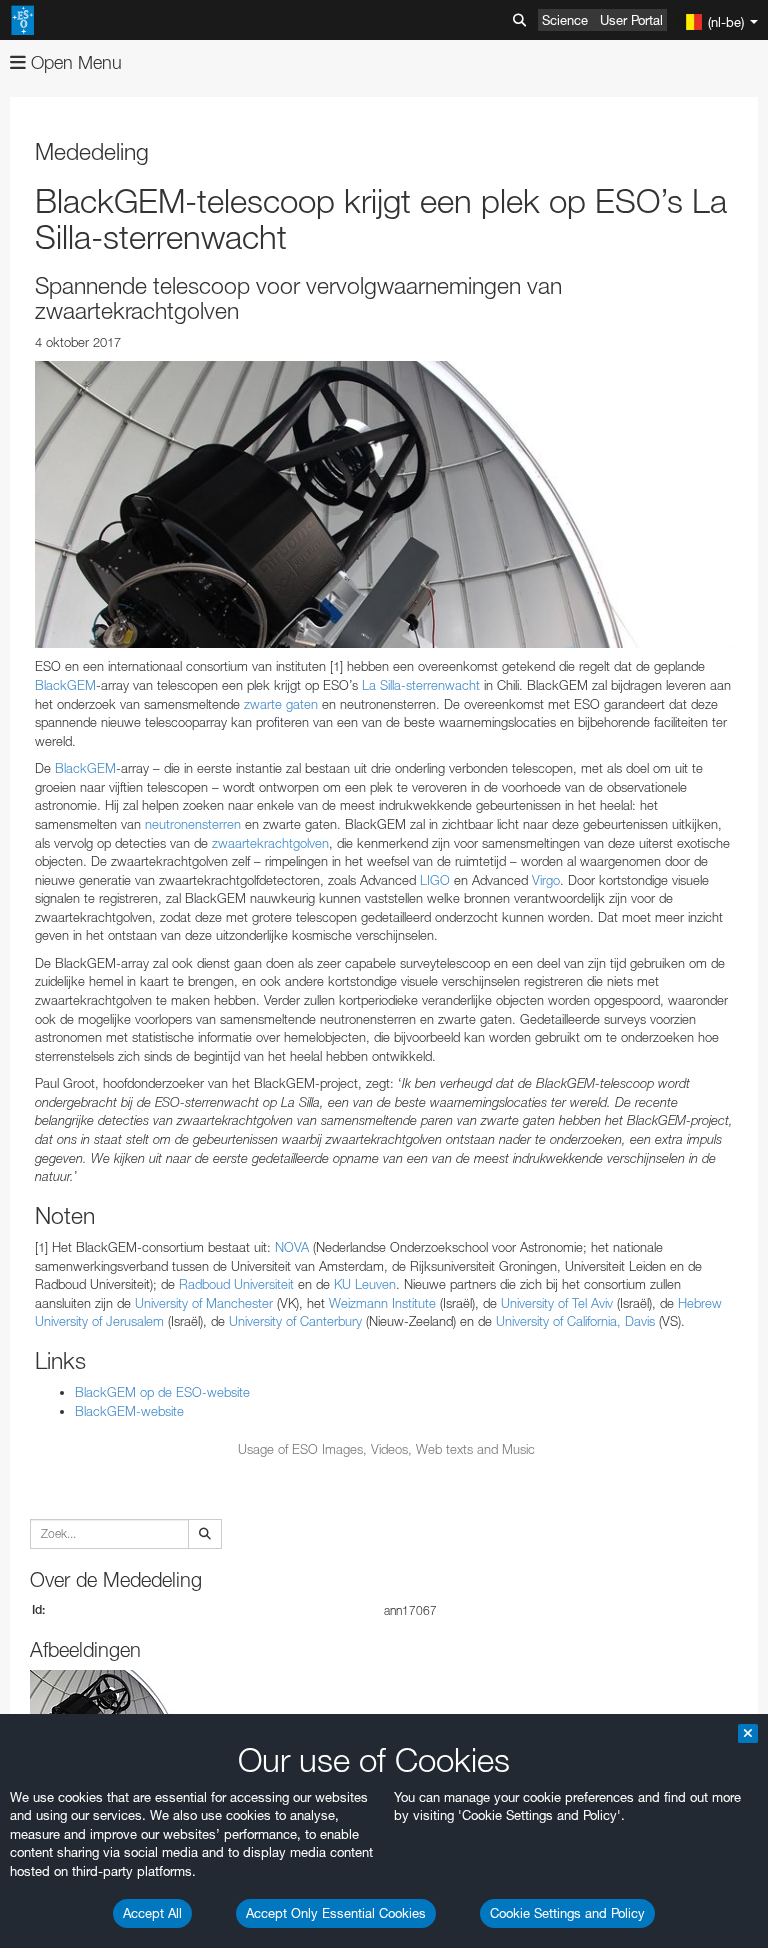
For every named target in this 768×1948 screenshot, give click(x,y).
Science (565, 20)
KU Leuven (365, 1284)
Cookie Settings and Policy (567, 1913)
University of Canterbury (295, 1321)
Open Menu (74, 62)
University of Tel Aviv (555, 1303)
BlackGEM (65, 685)
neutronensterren (193, 824)
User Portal (631, 20)
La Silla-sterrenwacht (421, 685)
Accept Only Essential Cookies (336, 1913)
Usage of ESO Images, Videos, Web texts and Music (386, 1449)
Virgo (546, 880)
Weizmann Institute (382, 1303)
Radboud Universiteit (236, 1284)
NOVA (292, 1247)
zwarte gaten (281, 704)
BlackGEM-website (129, 1411)
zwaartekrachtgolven (270, 843)
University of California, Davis (575, 1321)
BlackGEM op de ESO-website (162, 1392)
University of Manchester (204, 1303)
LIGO (435, 880)
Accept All (152, 1913)
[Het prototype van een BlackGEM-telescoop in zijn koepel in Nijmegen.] (386, 505)
